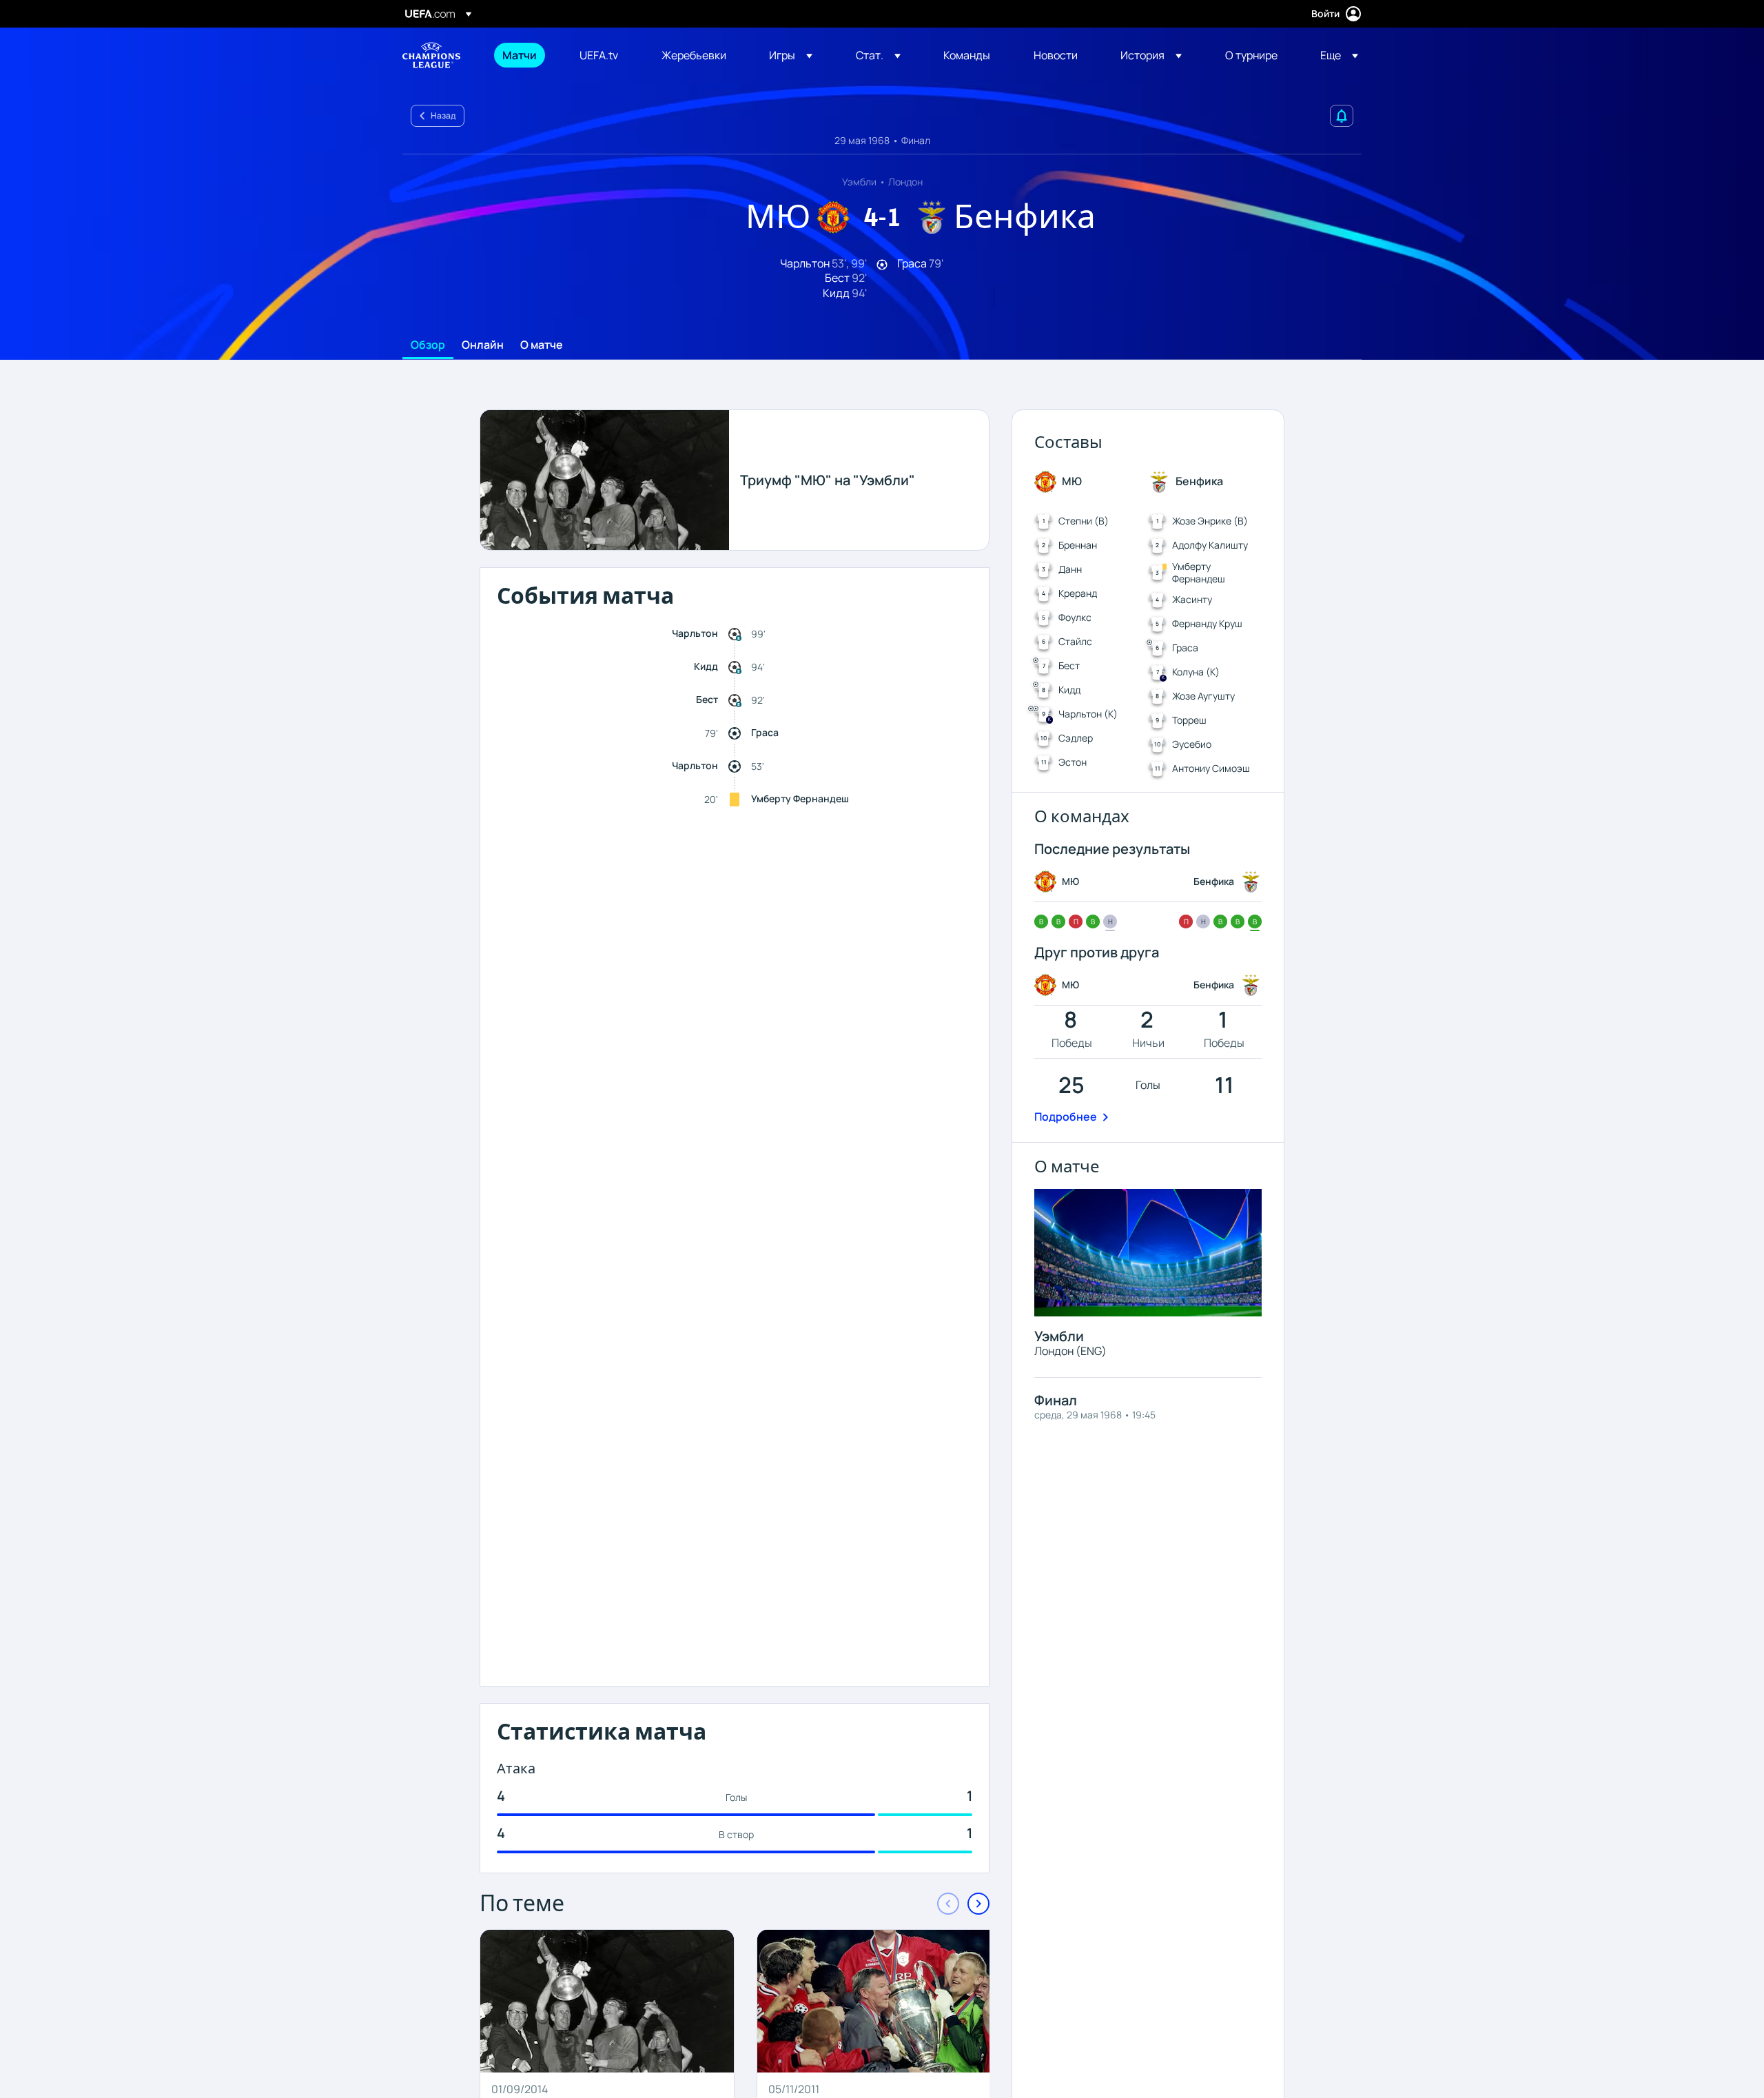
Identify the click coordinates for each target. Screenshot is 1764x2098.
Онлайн (483, 345)
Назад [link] (443, 115)
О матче (542, 345)
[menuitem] (524, 55)
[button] (791, 55)
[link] (520, 55)
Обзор (428, 345)
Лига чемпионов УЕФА (431, 55)
